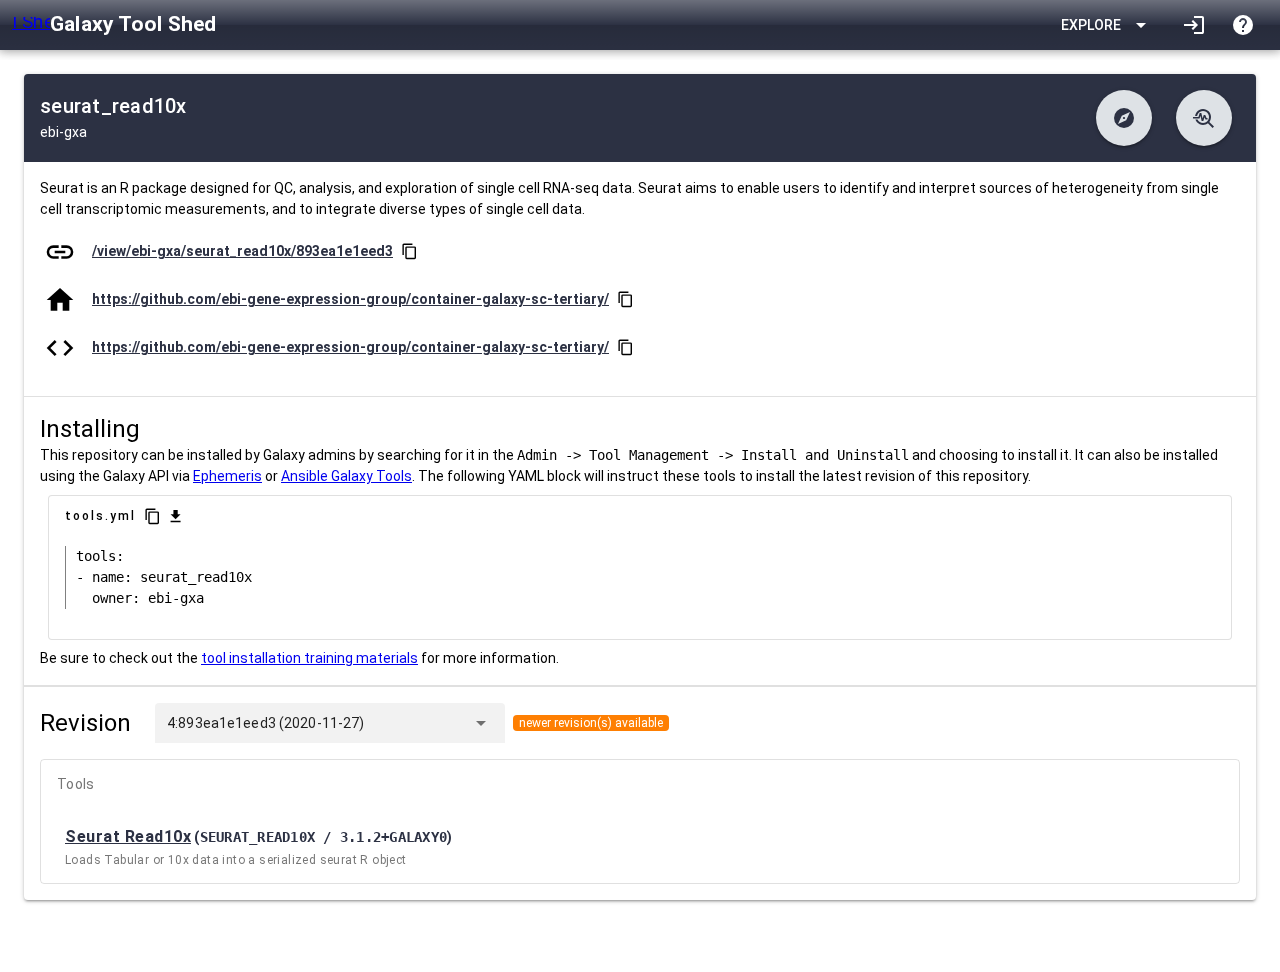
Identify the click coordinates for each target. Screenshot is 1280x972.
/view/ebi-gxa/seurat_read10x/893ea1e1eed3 (242, 251)
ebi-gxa (63, 132)
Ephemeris (227, 476)
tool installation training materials (309, 658)
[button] (1124, 118)
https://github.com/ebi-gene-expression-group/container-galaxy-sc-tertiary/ (350, 299)
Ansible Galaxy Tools (346, 476)
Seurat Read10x (128, 836)
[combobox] (414, 723)
